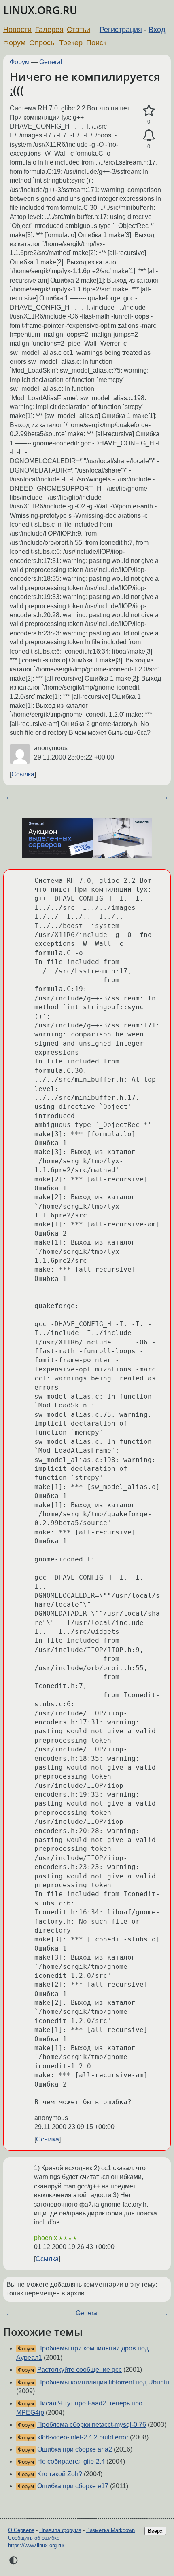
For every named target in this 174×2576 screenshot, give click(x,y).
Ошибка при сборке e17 (73, 2486)
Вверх (155, 2531)
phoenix (46, 2238)
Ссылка (23, 774)
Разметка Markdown (110, 2530)
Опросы (42, 43)
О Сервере (21, 2530)
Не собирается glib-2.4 (71, 2461)
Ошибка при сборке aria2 (75, 2449)
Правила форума (60, 2530)
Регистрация (121, 30)
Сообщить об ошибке (34, 2538)
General (51, 62)
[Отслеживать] (149, 135)
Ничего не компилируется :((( (85, 83)
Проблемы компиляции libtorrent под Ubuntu (103, 2382)
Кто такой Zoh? (60, 2474)
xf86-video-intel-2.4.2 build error (83, 2437)
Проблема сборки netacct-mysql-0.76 (92, 2425)
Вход (157, 30)
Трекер (71, 43)
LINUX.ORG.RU (40, 10)
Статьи (79, 30)
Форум (14, 43)
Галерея (49, 30)
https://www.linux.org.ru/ (36, 2545)
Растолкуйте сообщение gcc (80, 2370)
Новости (17, 30)
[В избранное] (149, 111)
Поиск (96, 43)
